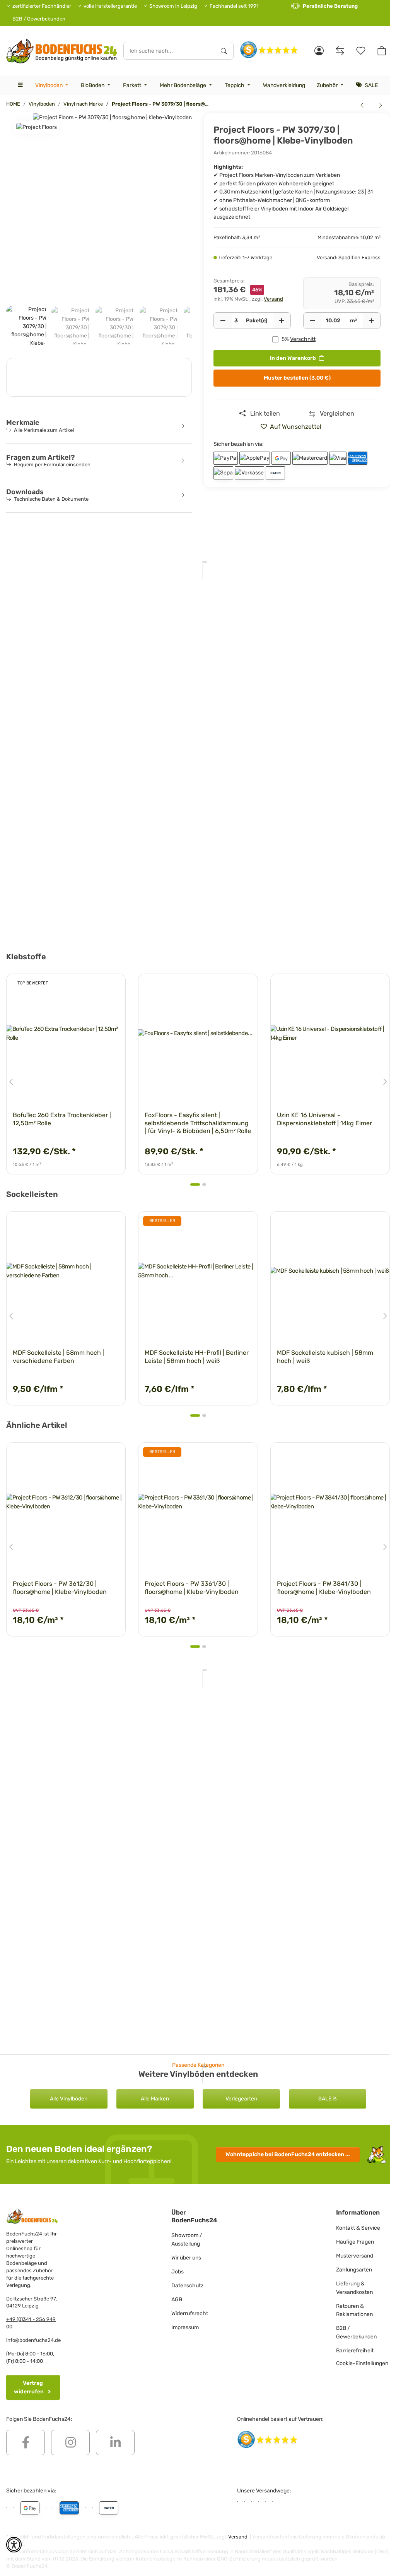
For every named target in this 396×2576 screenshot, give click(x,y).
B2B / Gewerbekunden (39, 19)
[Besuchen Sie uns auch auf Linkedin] (115, 2442)
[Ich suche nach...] (224, 51)
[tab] (195, 1184)
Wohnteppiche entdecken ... (288, 2154)
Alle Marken (155, 2099)
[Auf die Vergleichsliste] (92, 987)
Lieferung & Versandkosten (354, 2288)
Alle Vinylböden (69, 2099)
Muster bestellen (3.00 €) (297, 378)
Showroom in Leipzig (173, 6)
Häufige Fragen (355, 2242)
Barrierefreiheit (355, 2351)
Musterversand (355, 2256)
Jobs (178, 2272)
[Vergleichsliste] (340, 51)
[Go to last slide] (11, 1082)
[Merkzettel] (361, 51)
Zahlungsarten (354, 2270)
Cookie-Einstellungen (362, 2363)
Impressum (185, 2327)
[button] (319, 51)
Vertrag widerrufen (29, 2387)
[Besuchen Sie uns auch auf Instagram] (70, 2442)
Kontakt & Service (358, 2228)
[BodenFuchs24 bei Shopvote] (269, 49)
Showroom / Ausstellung (187, 2240)
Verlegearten (241, 2099)
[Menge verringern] (223, 321)
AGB (177, 2300)
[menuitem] (52, 85)
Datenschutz (187, 2286)
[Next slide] (385, 1082)
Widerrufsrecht (190, 2313)
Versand (273, 299)
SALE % (328, 2099)
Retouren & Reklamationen (354, 2310)
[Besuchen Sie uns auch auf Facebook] (26, 2442)
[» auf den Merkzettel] (113, 987)
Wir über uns (186, 2258)
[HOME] (62, 51)
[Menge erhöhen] (282, 321)
